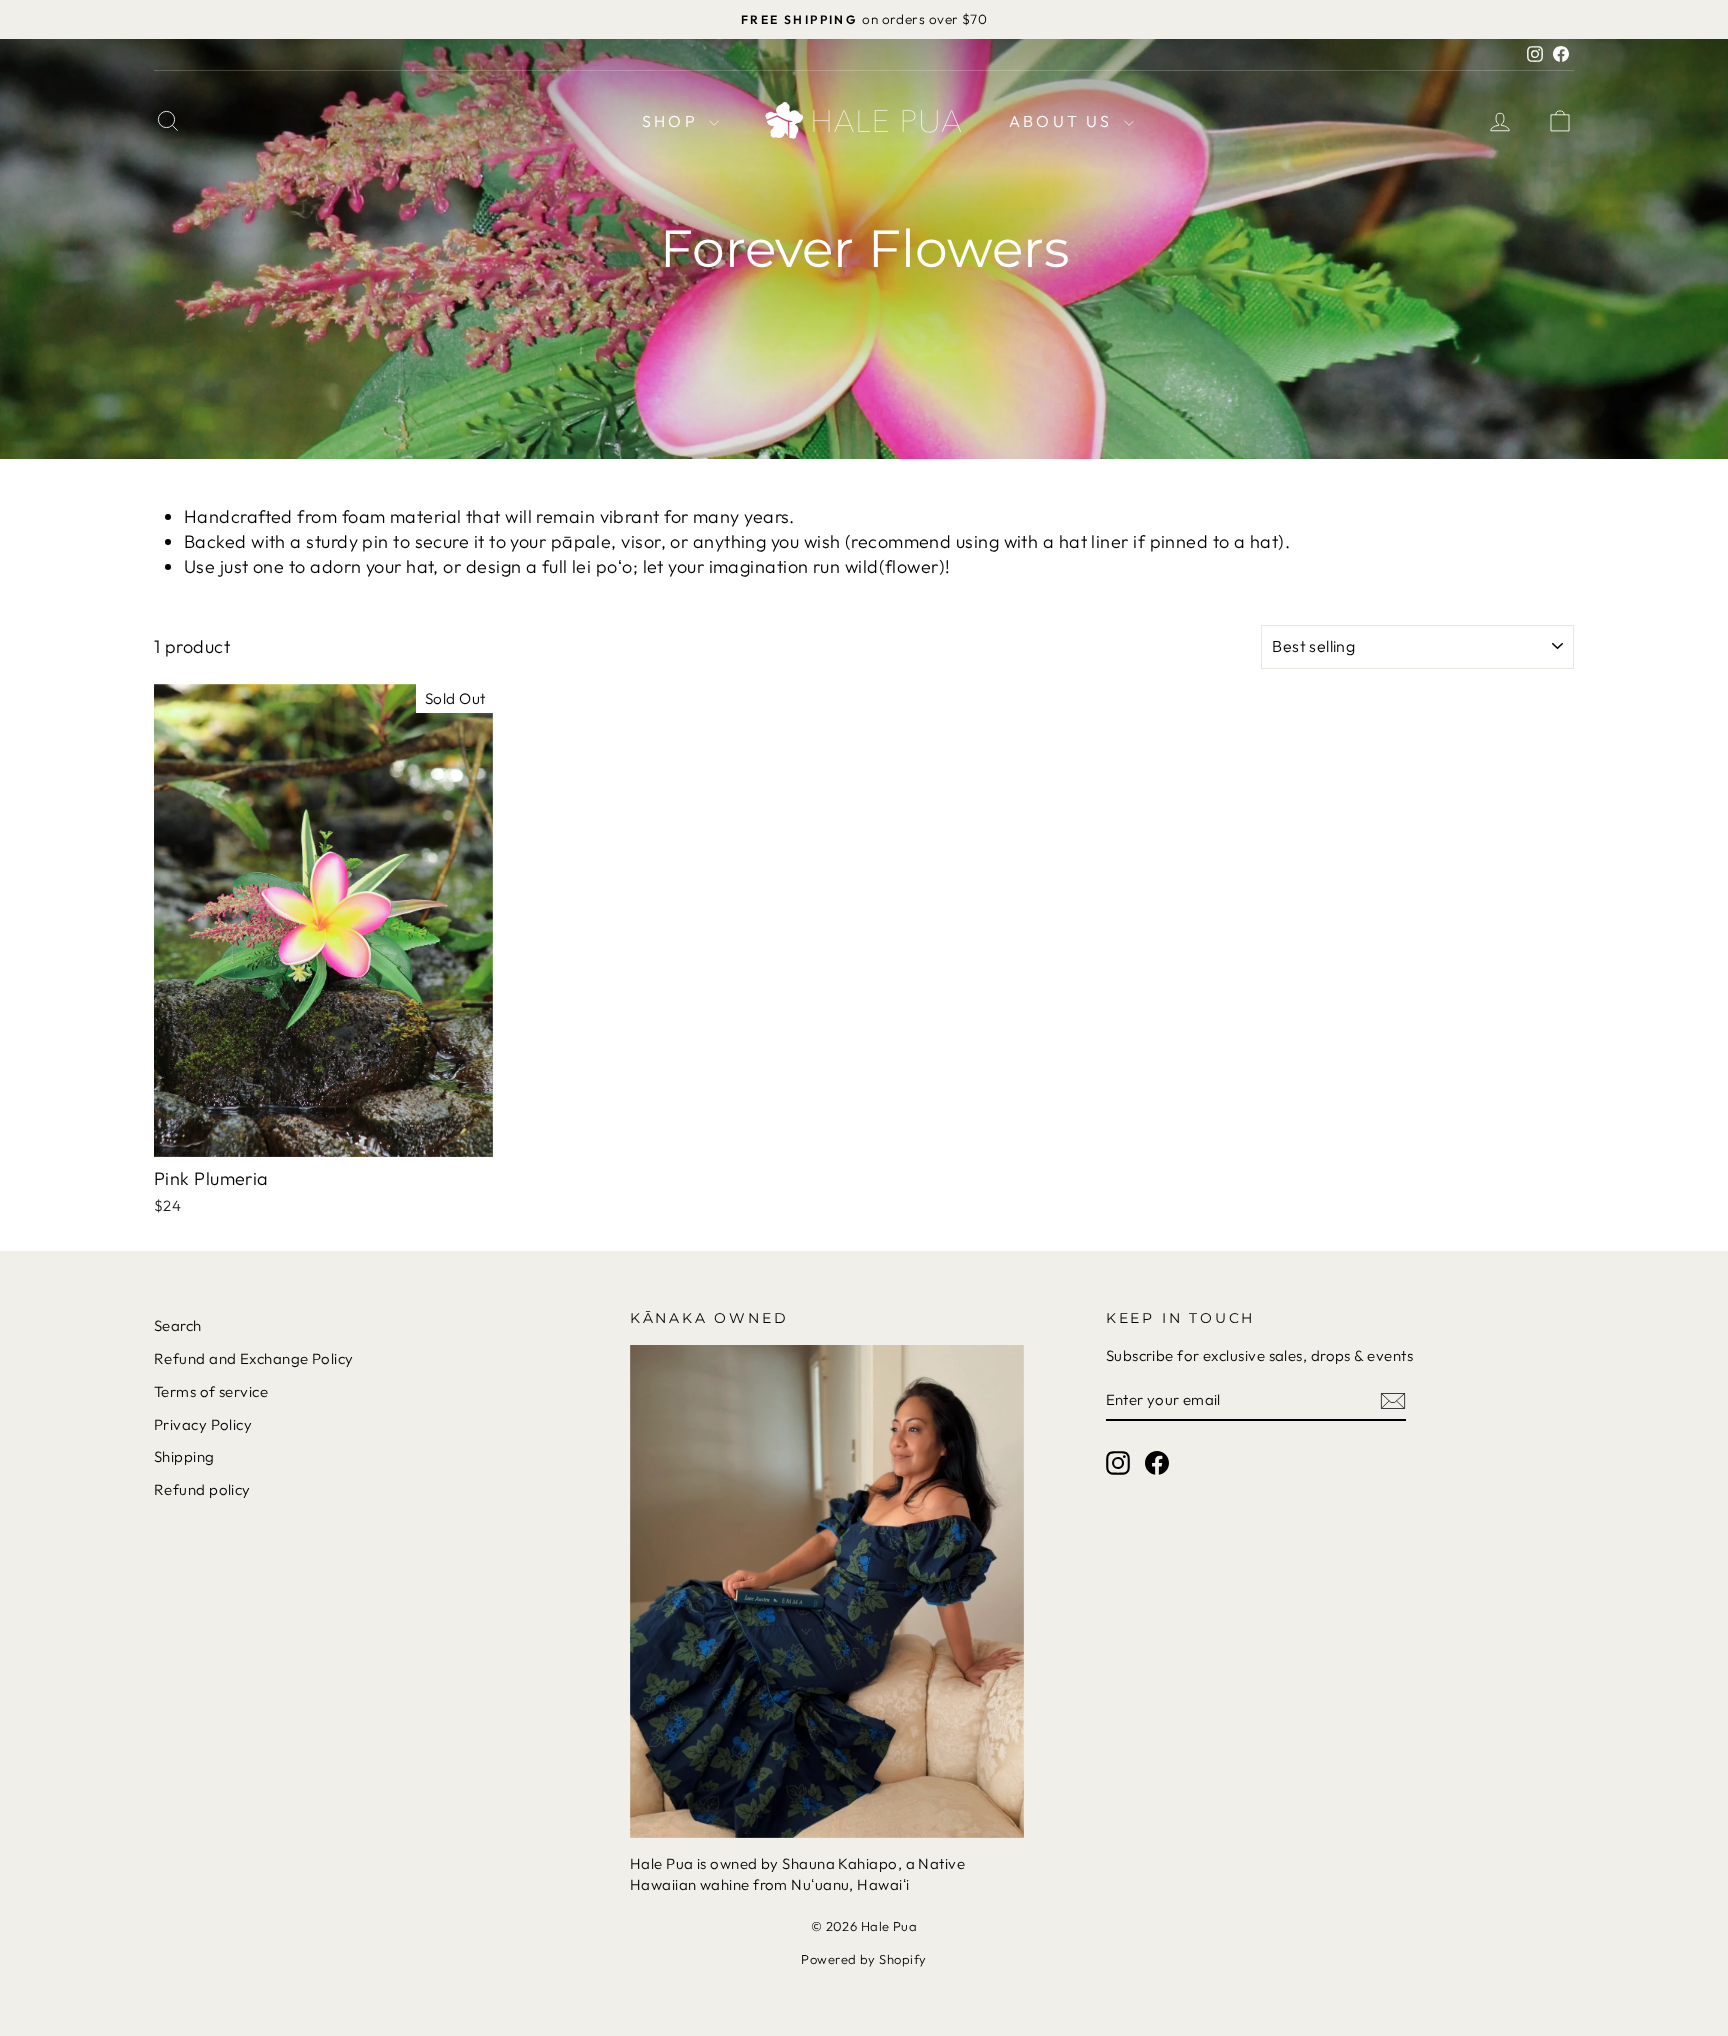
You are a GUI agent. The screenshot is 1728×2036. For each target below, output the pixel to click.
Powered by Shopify (863, 1959)
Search (178, 1325)
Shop (673, 121)
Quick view (323, 1135)
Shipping (184, 1456)
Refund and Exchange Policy (254, 1358)
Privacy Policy (203, 1424)
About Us (1064, 121)
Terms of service (211, 1391)
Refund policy (202, 1489)
